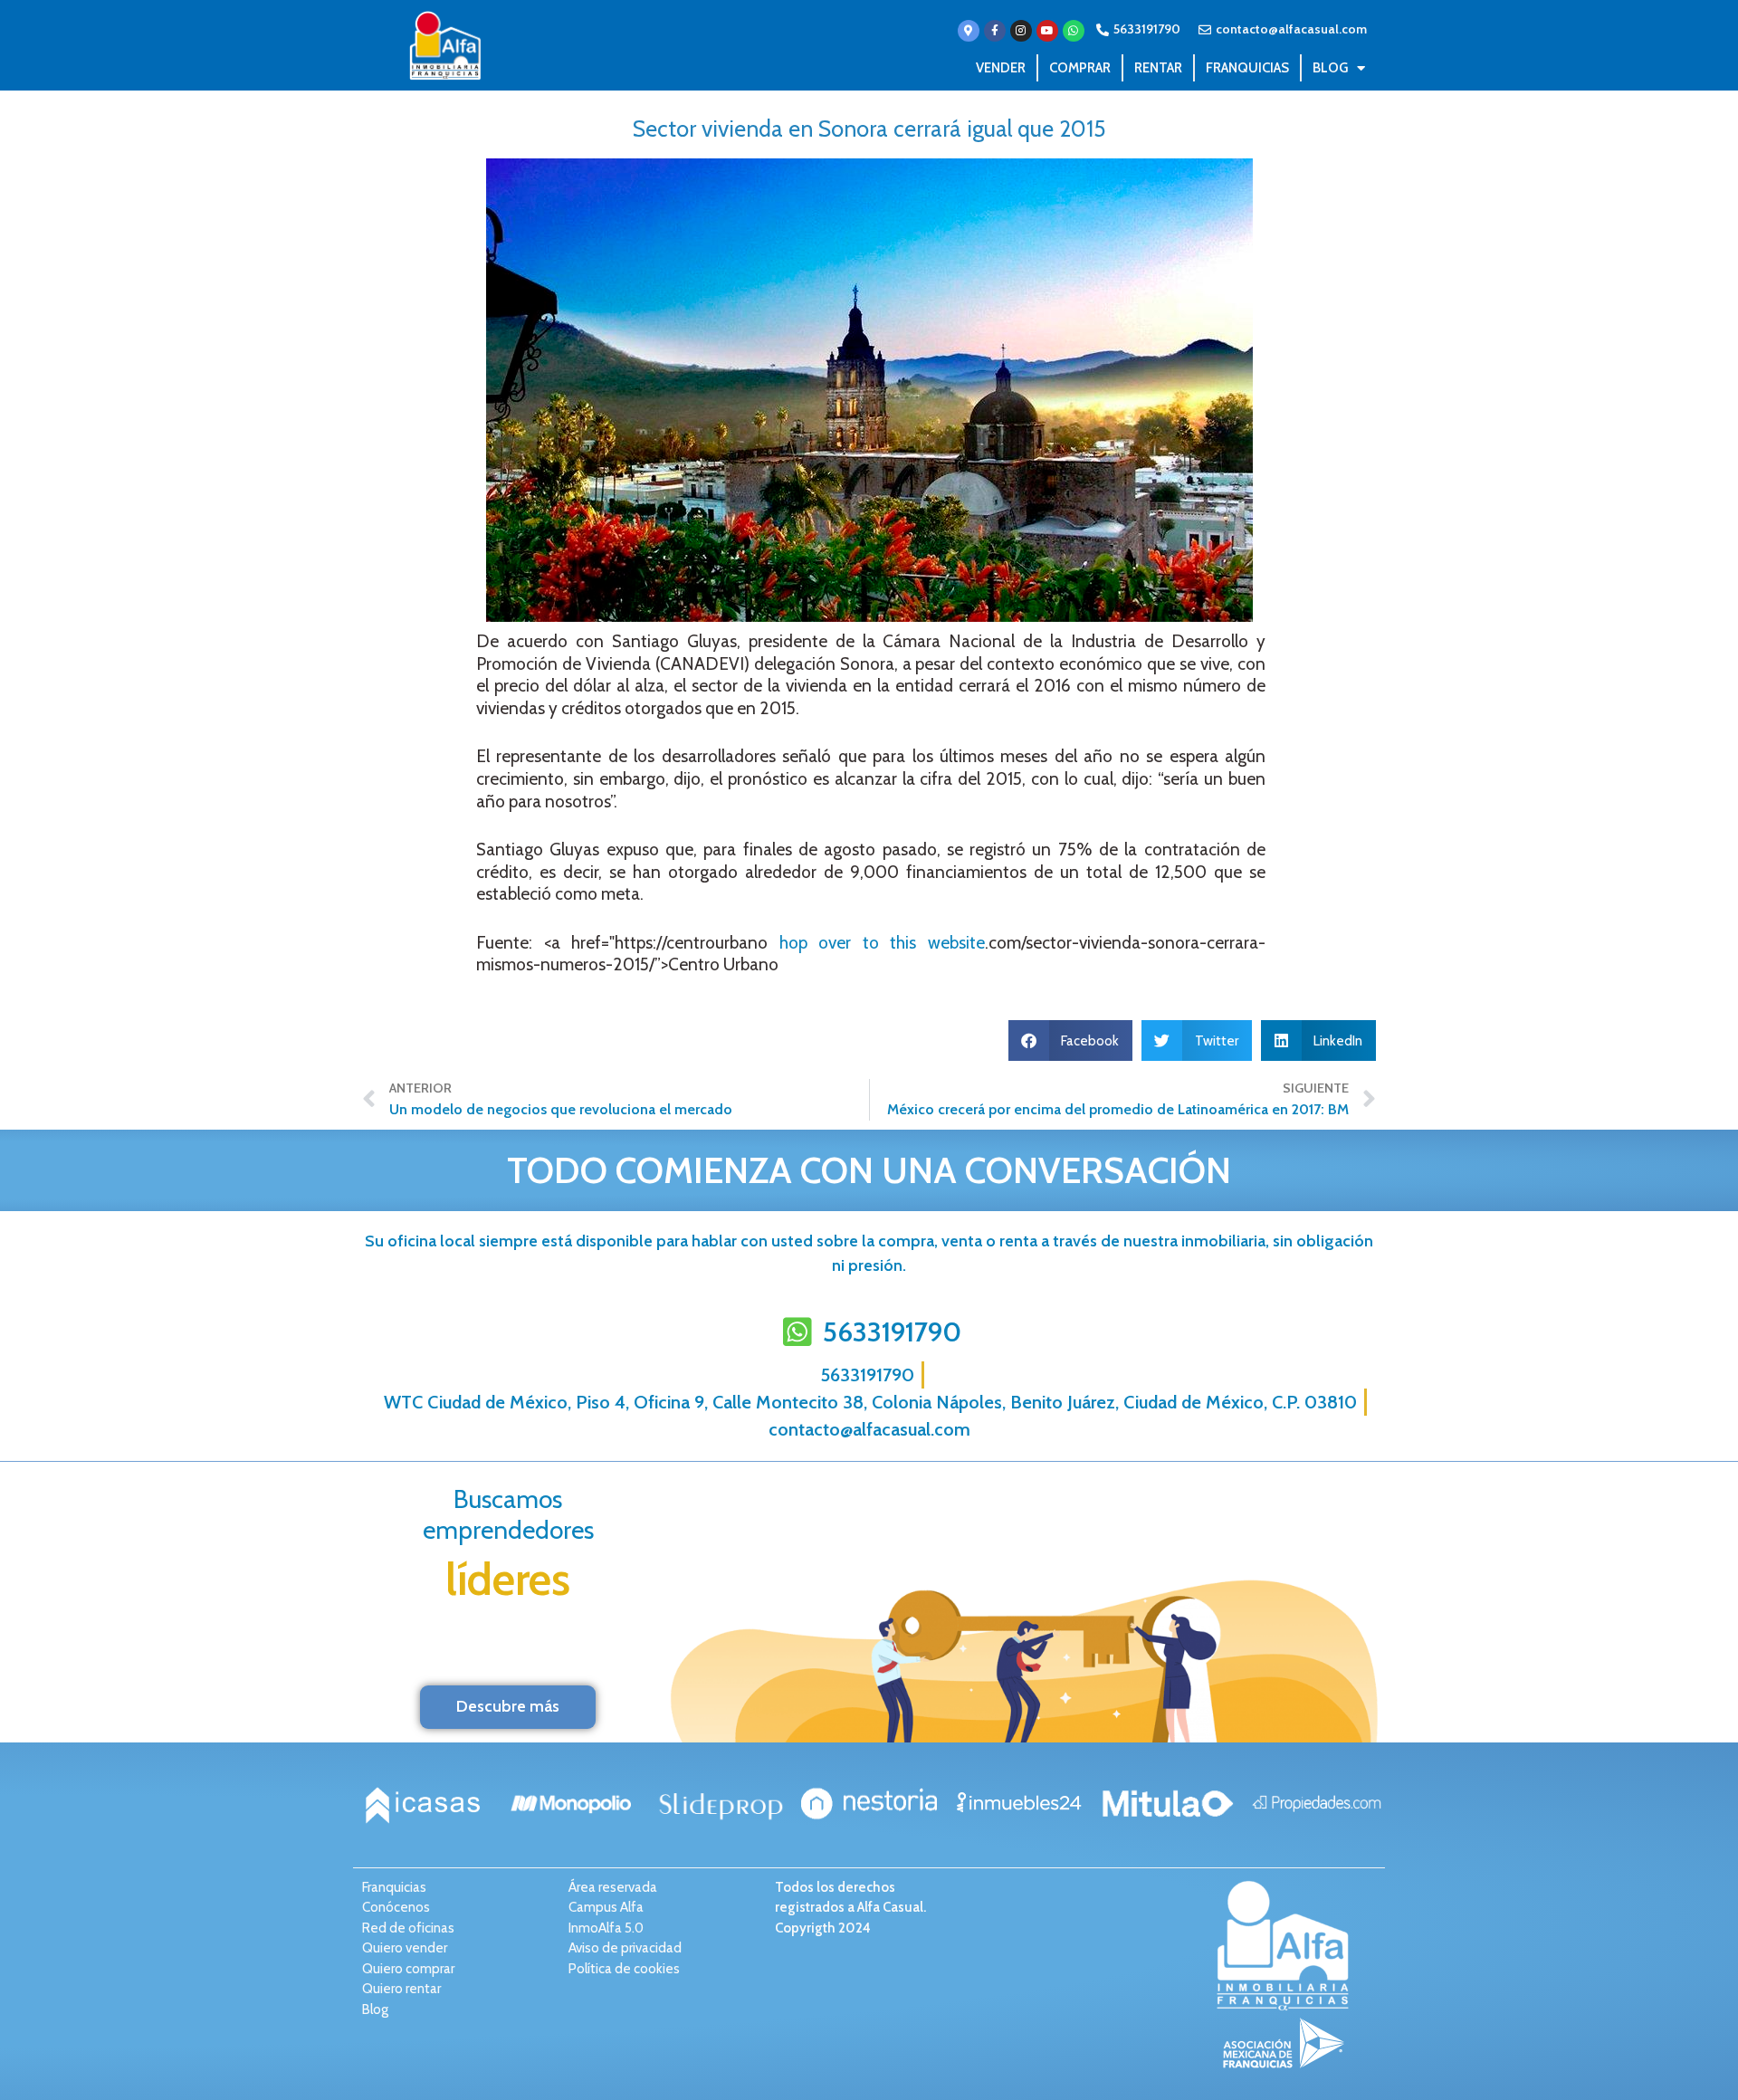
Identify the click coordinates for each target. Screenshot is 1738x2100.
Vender (1001, 68)
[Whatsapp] (1074, 31)
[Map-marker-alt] (969, 31)
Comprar (1080, 68)
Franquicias (1247, 68)
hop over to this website (882, 943)
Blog (1330, 68)
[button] (1071, 1040)
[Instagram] (1021, 31)
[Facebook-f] (995, 31)
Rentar (1158, 68)
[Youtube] (1047, 31)
